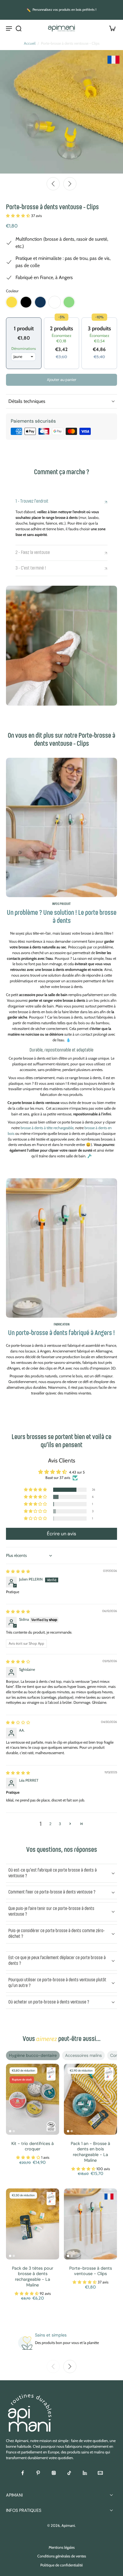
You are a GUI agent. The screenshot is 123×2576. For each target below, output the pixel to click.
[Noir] (26, 302)
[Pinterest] (38, 2473)
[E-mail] (100, 2473)
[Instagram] (54, 2473)
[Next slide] (70, 184)
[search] (19, 28)
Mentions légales (62, 2547)
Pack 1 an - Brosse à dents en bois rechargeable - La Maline (90, 2152)
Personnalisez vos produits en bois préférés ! (64, 10)
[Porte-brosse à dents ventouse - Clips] (90, 2224)
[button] (19, 216)
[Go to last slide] (53, 184)
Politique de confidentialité (61, 2565)
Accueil (30, 43)
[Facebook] (23, 2473)
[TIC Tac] (69, 2473)
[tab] (10, 2131)
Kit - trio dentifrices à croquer (33, 2146)
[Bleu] (40, 302)
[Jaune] (12, 302)
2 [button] (50, 1824)
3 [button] (60, 1824)
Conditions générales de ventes (62, 2556)
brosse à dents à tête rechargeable (47, 1128)
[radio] (24, 333)
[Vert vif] (69, 302)
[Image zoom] (61, 112)
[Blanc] (55, 302)
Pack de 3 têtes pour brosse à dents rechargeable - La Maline (33, 2277)
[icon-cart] (110, 28)
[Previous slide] (53, 2366)
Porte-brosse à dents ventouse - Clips (91, 2271)
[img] (18, 1571)
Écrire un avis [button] (61, 1534)
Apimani (68, 2525)
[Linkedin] (85, 2473)
